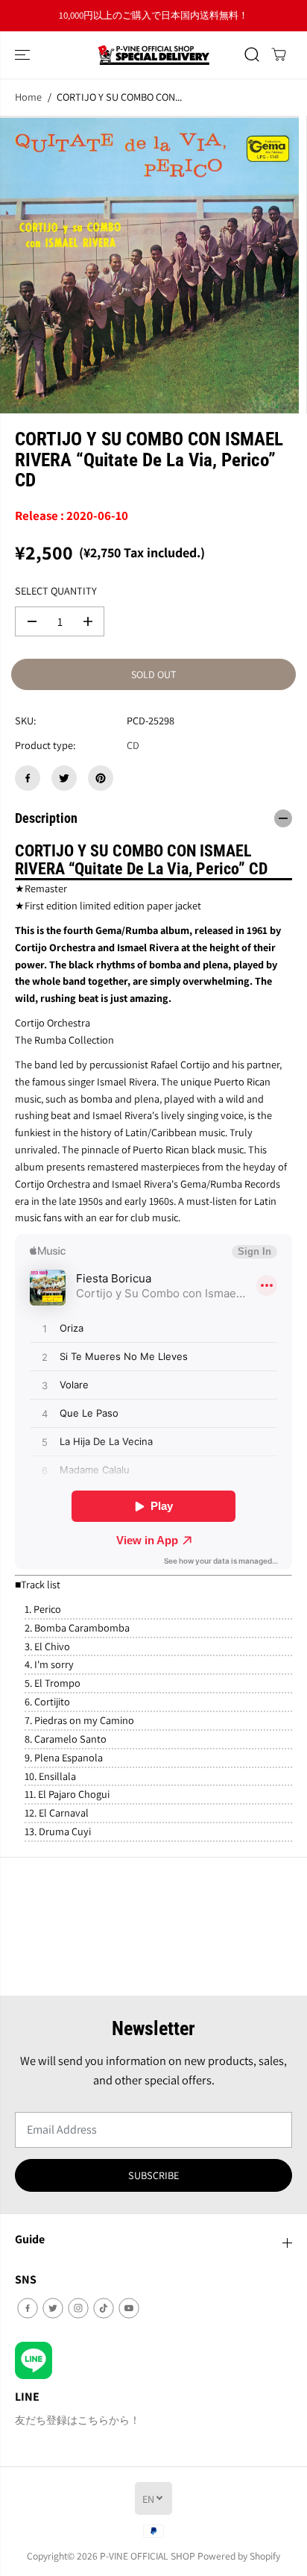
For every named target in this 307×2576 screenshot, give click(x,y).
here (244, 15)
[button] (24, 55)
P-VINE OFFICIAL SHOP (148, 2556)
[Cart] (279, 54)
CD (133, 745)
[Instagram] (78, 2308)
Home (28, 97)
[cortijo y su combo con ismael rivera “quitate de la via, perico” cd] (149, 265)
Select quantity (56, 590)
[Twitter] (64, 778)
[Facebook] (28, 778)
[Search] (252, 54)
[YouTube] (129, 2308)
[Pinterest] (101, 778)
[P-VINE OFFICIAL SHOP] (153, 55)
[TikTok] (104, 2308)
